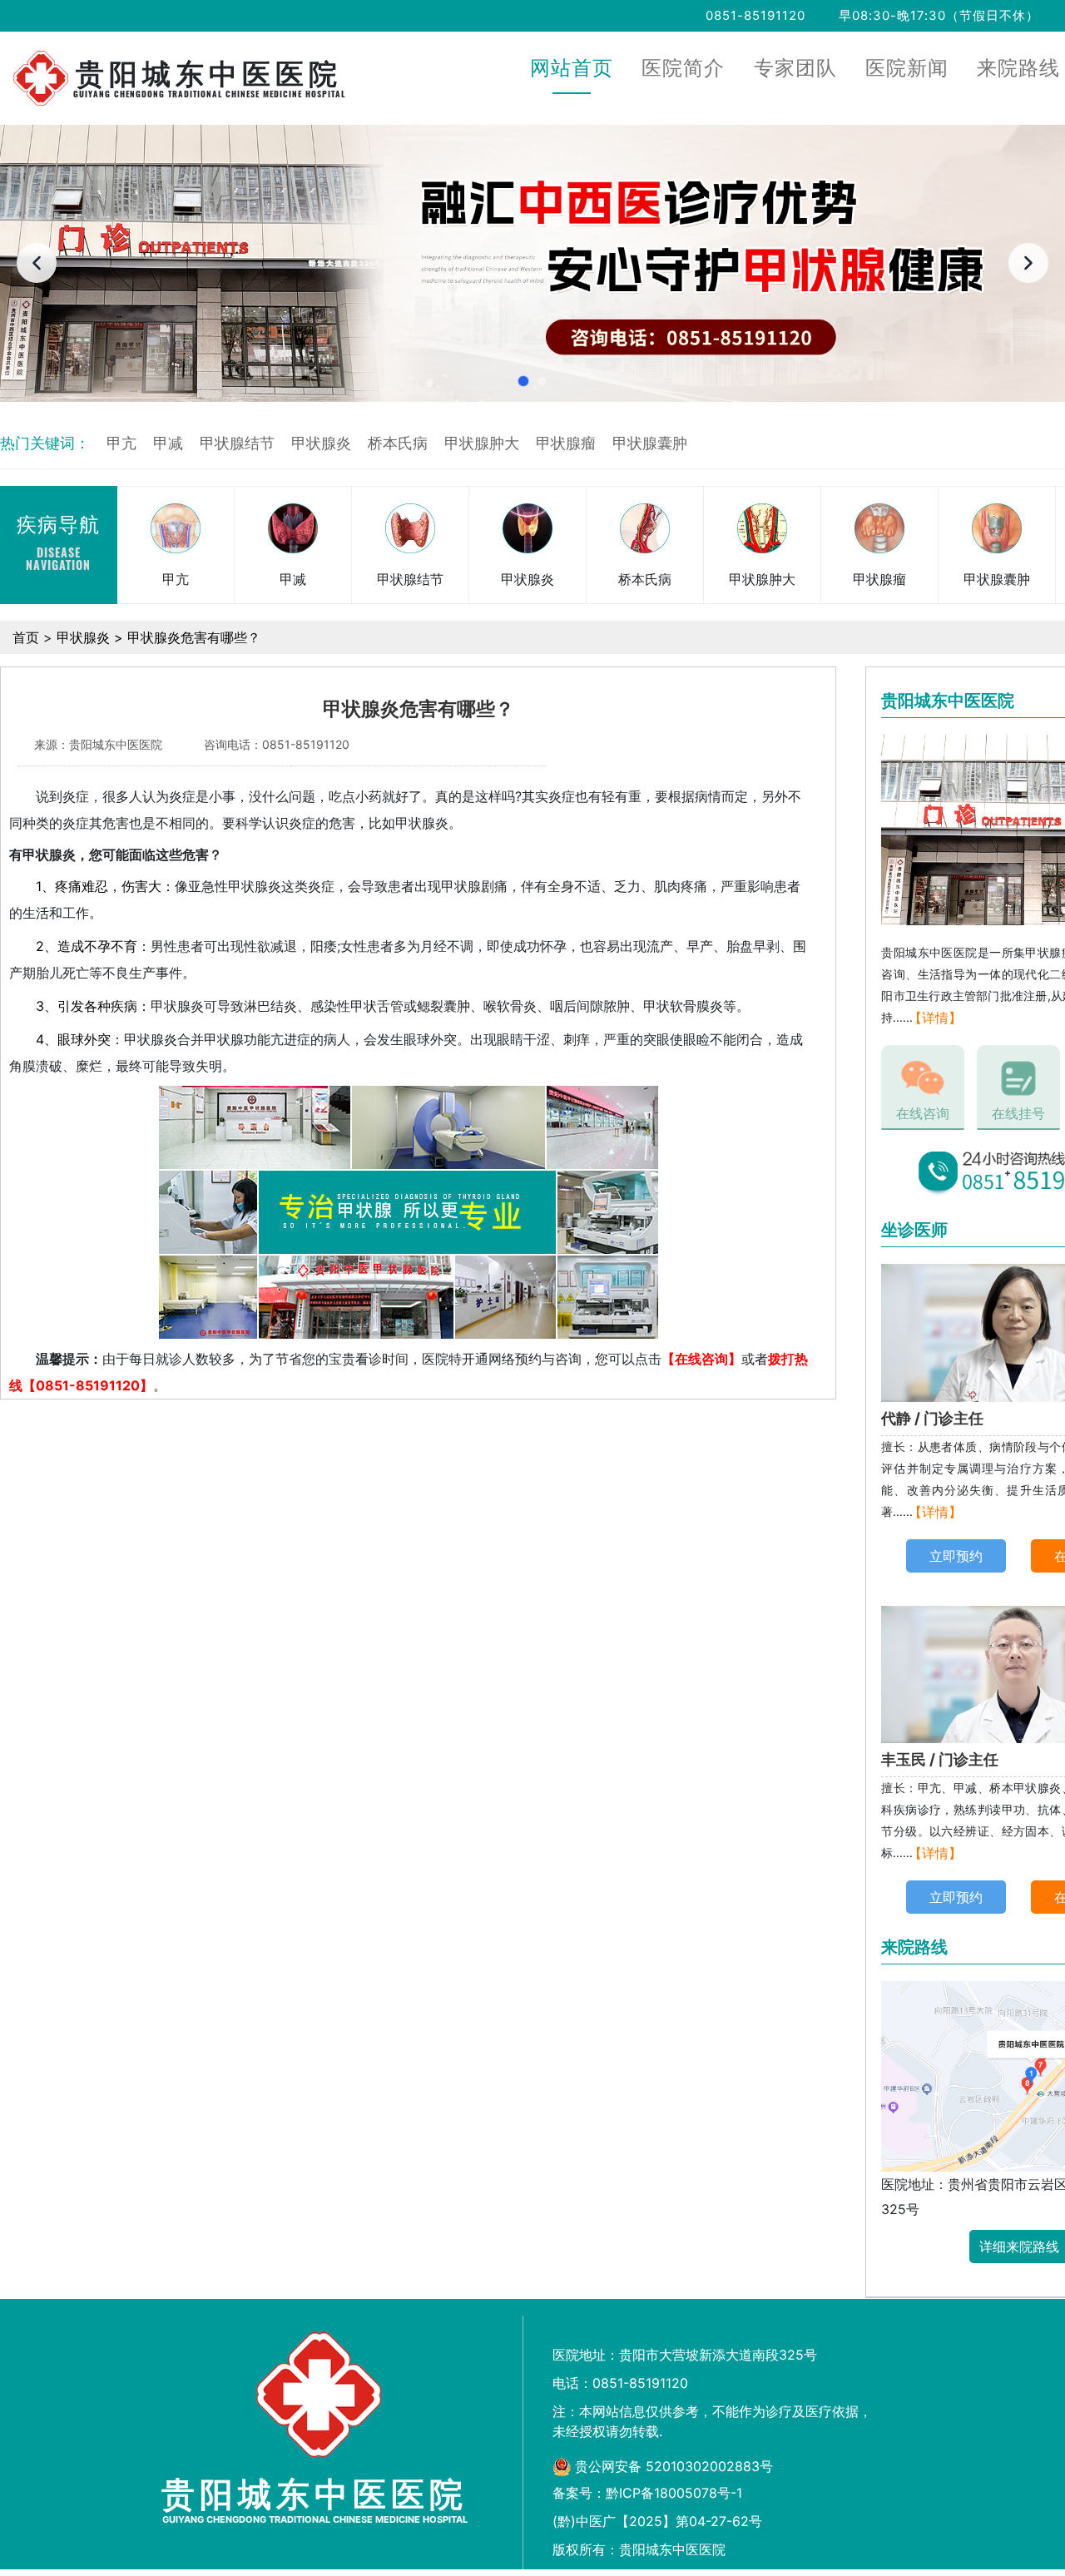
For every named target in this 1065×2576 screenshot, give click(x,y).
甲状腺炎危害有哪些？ (194, 637)
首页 (26, 637)
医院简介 (683, 69)
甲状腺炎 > (92, 637)
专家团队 (795, 69)
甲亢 (121, 443)
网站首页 (572, 69)
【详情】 (935, 1018)
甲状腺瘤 (566, 443)
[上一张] (37, 263)
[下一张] (1028, 263)
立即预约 (956, 1556)
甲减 (168, 443)
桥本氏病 (398, 443)
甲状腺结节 (237, 443)
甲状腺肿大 (482, 443)
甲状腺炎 (321, 443)
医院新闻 (907, 69)
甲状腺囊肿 (650, 443)
